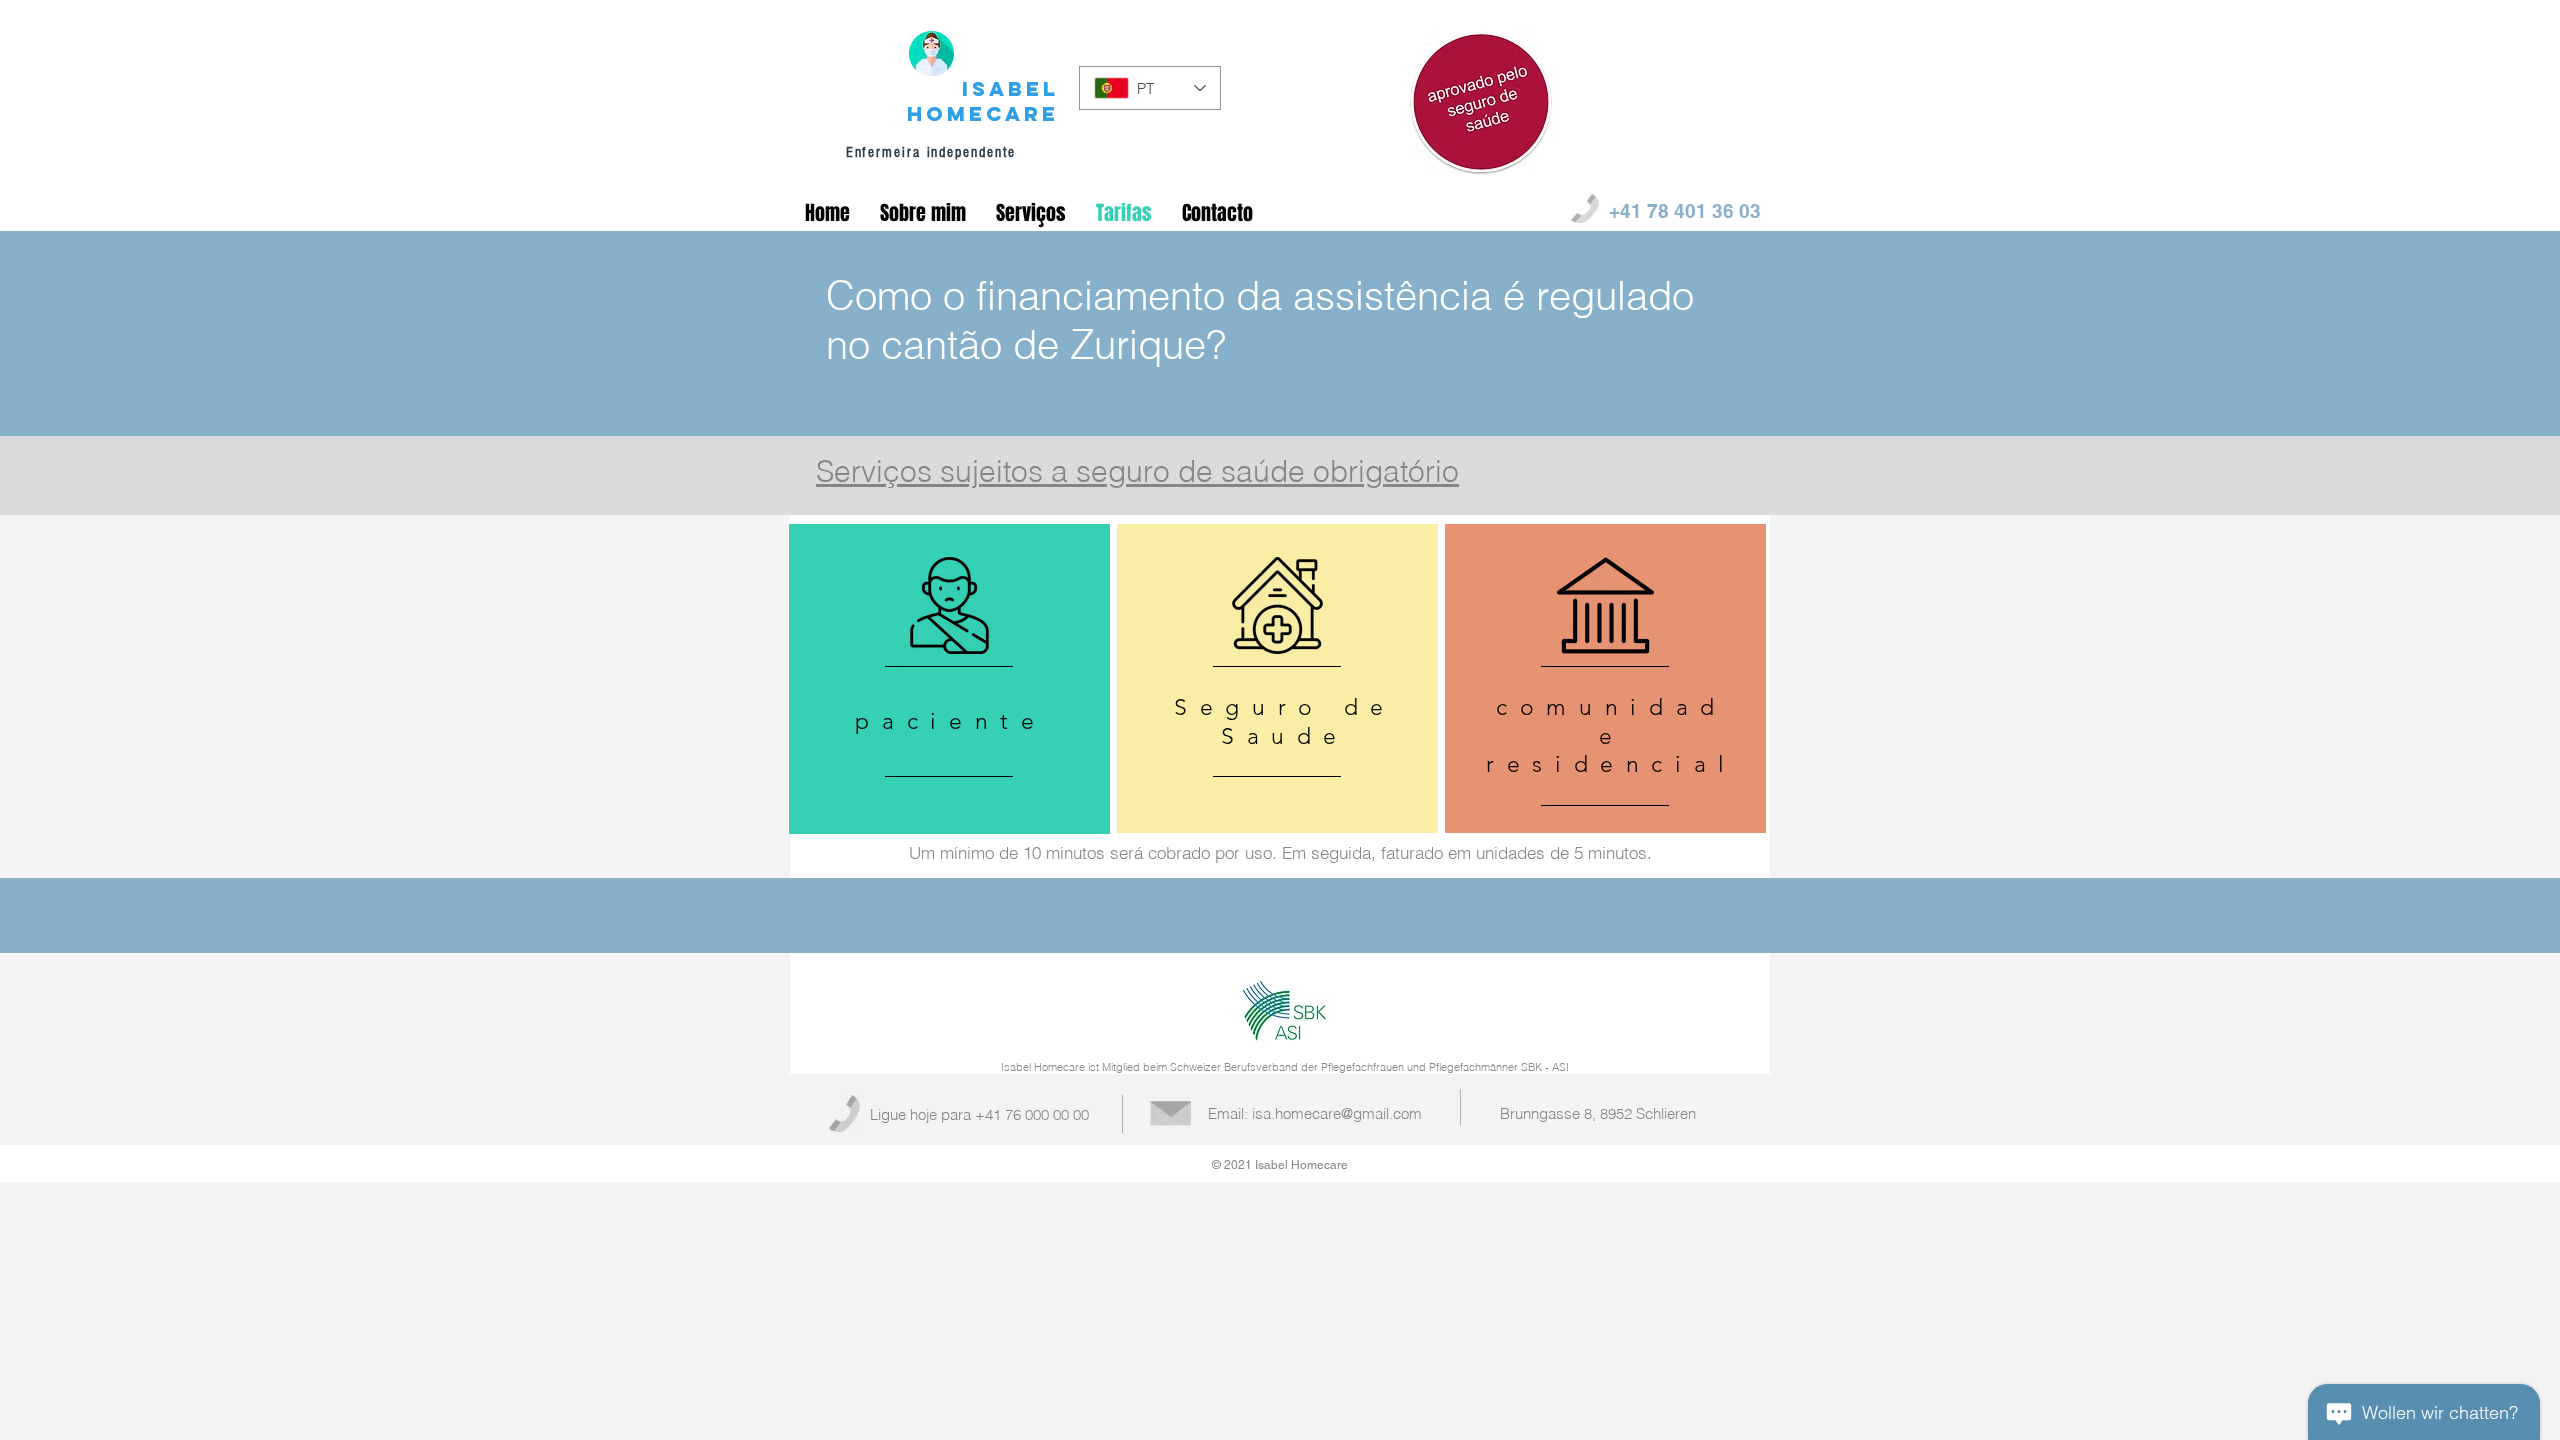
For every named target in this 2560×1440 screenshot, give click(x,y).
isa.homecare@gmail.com (1337, 1113)
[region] (949, 679)
